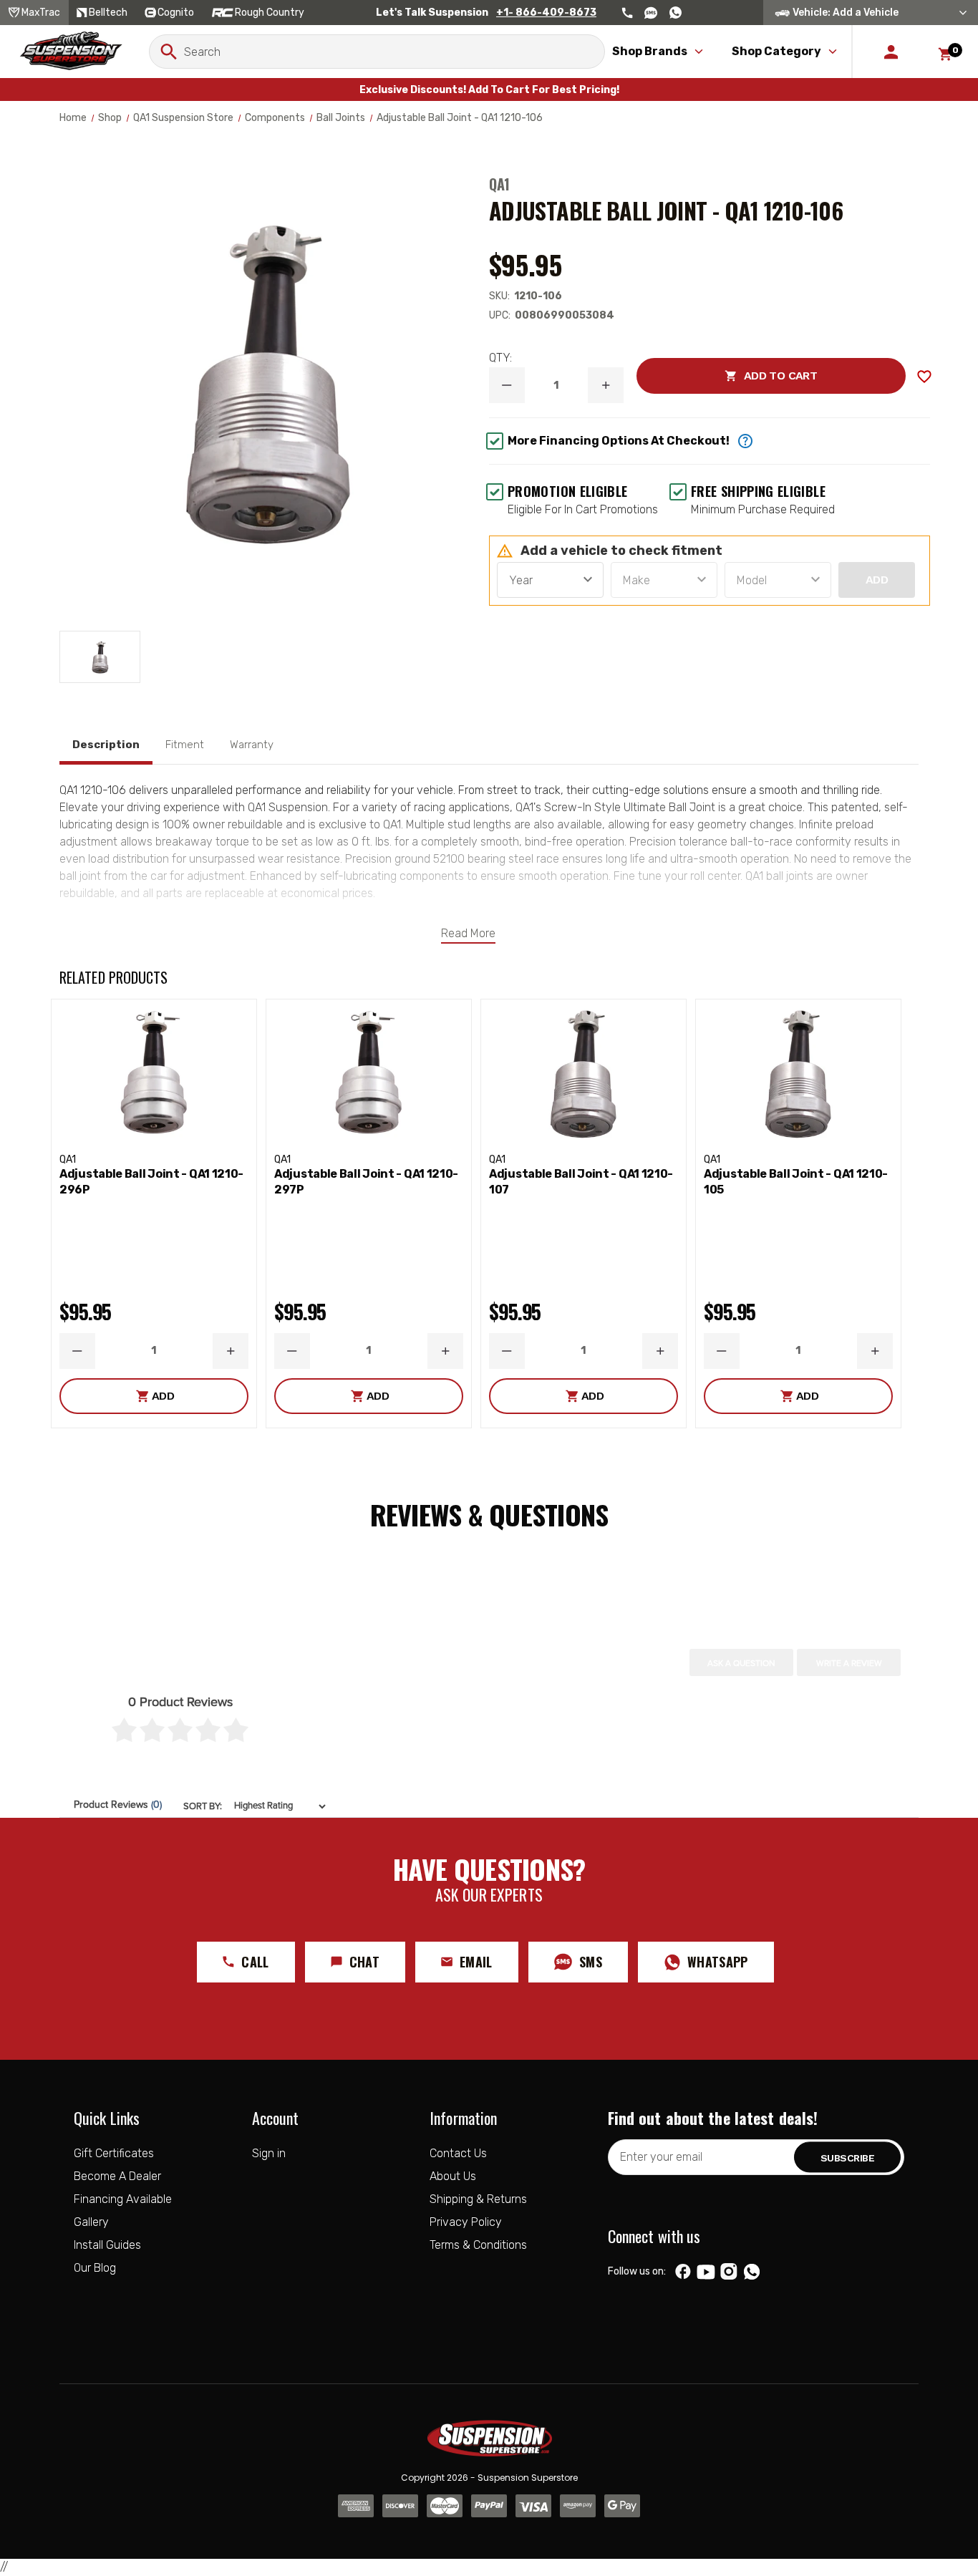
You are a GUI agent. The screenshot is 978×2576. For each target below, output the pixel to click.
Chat (364, 1962)
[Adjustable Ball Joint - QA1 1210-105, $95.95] (798, 1073)
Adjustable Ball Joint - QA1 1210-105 (796, 1182)
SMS (591, 1962)
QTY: (500, 358)
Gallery (91, 2222)
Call (255, 1962)
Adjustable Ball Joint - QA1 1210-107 (581, 1182)
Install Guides (107, 2245)
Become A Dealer (117, 2176)
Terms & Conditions (478, 2245)
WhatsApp (718, 1962)
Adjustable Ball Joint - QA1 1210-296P (151, 1182)
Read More (468, 933)
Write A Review (849, 1663)
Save (924, 377)
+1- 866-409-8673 (546, 13)
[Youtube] (706, 2272)
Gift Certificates (114, 2153)
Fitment (185, 745)
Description (106, 745)
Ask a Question (741, 1663)
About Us (453, 2176)
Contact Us (458, 2153)
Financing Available (123, 2199)
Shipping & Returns (478, 2199)
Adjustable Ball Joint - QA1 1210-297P (366, 1182)
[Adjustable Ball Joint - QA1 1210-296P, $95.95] (154, 1073)
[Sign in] (891, 52)
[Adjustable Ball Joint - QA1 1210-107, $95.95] (584, 1073)
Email (476, 1962)
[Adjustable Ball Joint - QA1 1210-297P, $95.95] (369, 1073)
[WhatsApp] (752, 2273)
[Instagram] (728, 2272)
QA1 (499, 184)
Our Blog (95, 2268)
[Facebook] (683, 2272)
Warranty (252, 745)
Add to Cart (727, 376)
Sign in (269, 2153)
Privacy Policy (466, 2222)
